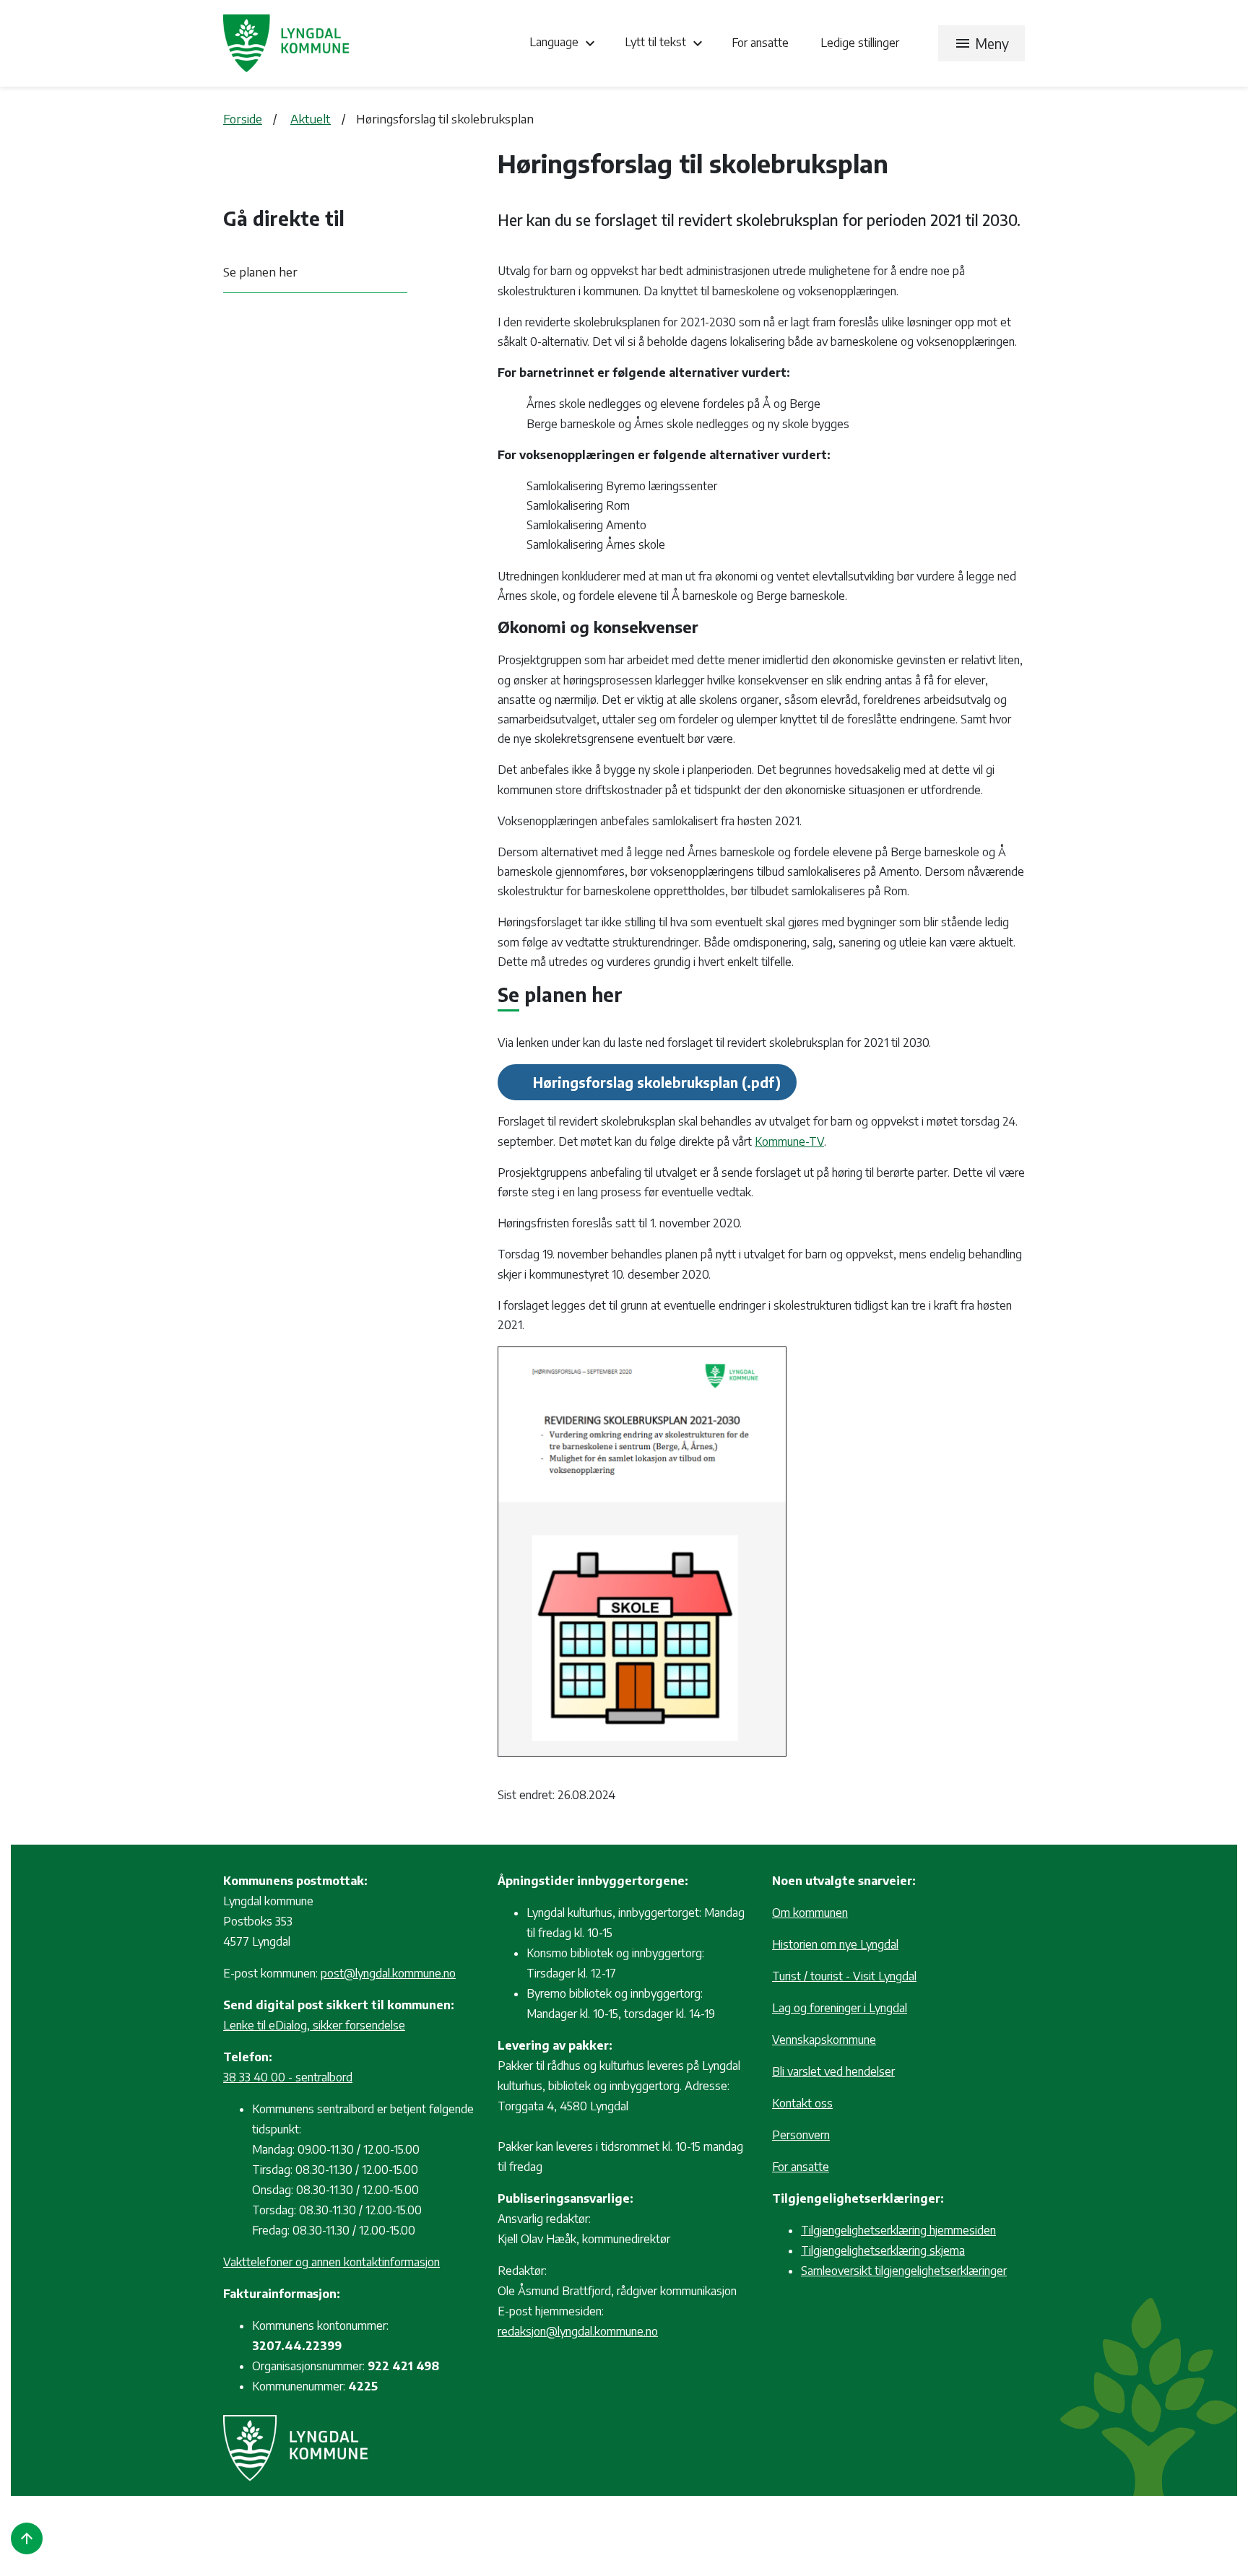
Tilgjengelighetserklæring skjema (883, 2250)
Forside (243, 118)
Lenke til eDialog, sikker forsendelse (314, 2025)
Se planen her (260, 271)
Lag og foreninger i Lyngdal (840, 2008)
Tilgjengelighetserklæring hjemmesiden (898, 2230)
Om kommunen (810, 1913)
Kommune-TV (789, 1141)
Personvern (801, 2135)
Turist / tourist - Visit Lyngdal (844, 1976)
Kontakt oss (802, 2103)
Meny (981, 43)
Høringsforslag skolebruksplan (636, 1082)
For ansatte (762, 43)
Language (564, 43)
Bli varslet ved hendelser (833, 2071)
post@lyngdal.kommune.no (388, 1973)
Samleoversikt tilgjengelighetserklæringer (904, 2271)
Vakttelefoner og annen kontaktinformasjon (331, 2262)
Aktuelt (311, 118)
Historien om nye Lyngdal (835, 1944)
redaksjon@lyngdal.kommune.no (578, 2331)
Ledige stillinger (860, 43)
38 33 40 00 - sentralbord (288, 2077)
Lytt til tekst (666, 43)
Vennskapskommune (824, 2040)
